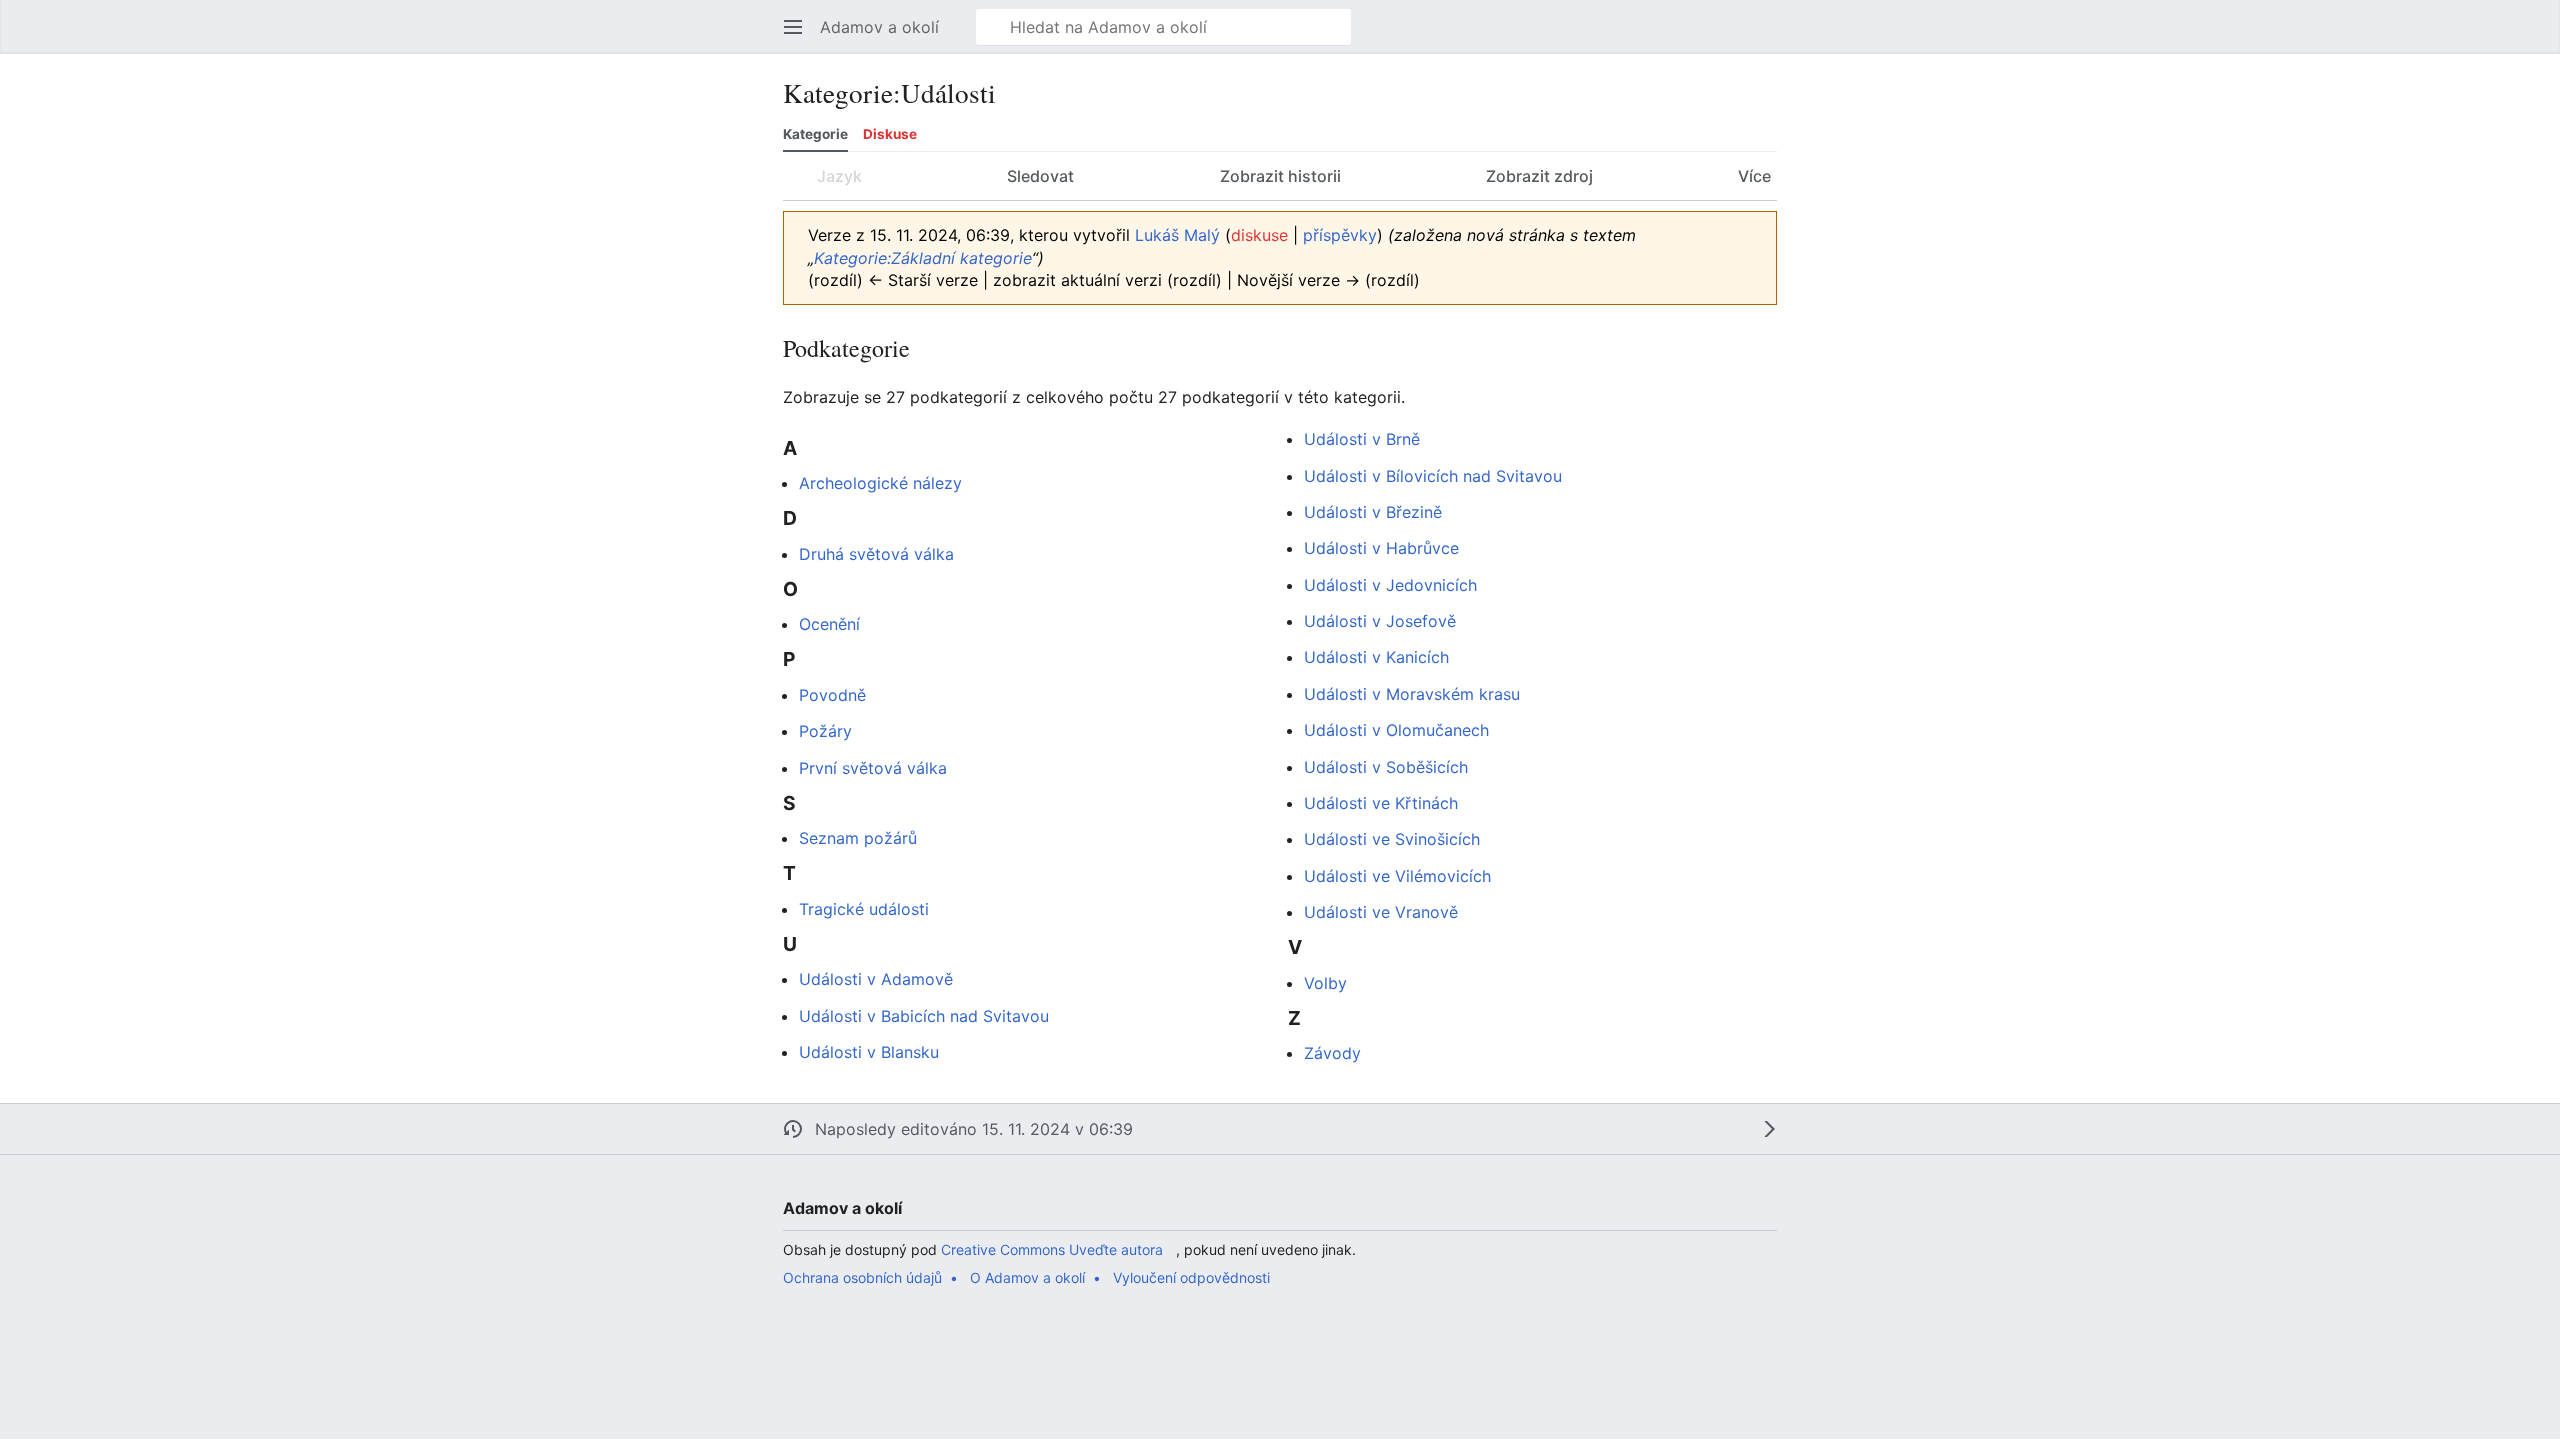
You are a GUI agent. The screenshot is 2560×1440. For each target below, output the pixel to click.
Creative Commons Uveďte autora (1052, 1249)
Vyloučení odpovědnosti (1191, 1277)
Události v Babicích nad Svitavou (924, 1016)
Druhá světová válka (876, 554)
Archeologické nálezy (880, 483)
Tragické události (864, 909)
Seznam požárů (858, 838)
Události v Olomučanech (1396, 730)
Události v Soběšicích (1386, 767)
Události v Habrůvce (1381, 548)
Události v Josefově (1380, 621)
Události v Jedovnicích (1390, 585)
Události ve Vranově (1381, 912)
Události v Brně (1362, 439)
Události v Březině (1373, 512)
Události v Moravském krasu (1412, 694)
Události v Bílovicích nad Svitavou (1433, 476)
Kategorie (815, 134)
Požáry (825, 731)
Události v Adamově (876, 979)
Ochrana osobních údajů (862, 1277)
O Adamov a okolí (1027, 1277)
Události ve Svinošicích (1392, 839)
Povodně (832, 695)
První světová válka (873, 768)
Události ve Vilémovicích (1397, 876)
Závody (1332, 1053)
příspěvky (1340, 235)
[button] (793, 27)
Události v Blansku (869, 1052)
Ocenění (829, 624)
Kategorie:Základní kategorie (923, 258)
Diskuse (890, 134)
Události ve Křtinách (1381, 803)
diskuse (1259, 235)
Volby (1325, 983)
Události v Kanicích (1376, 657)
